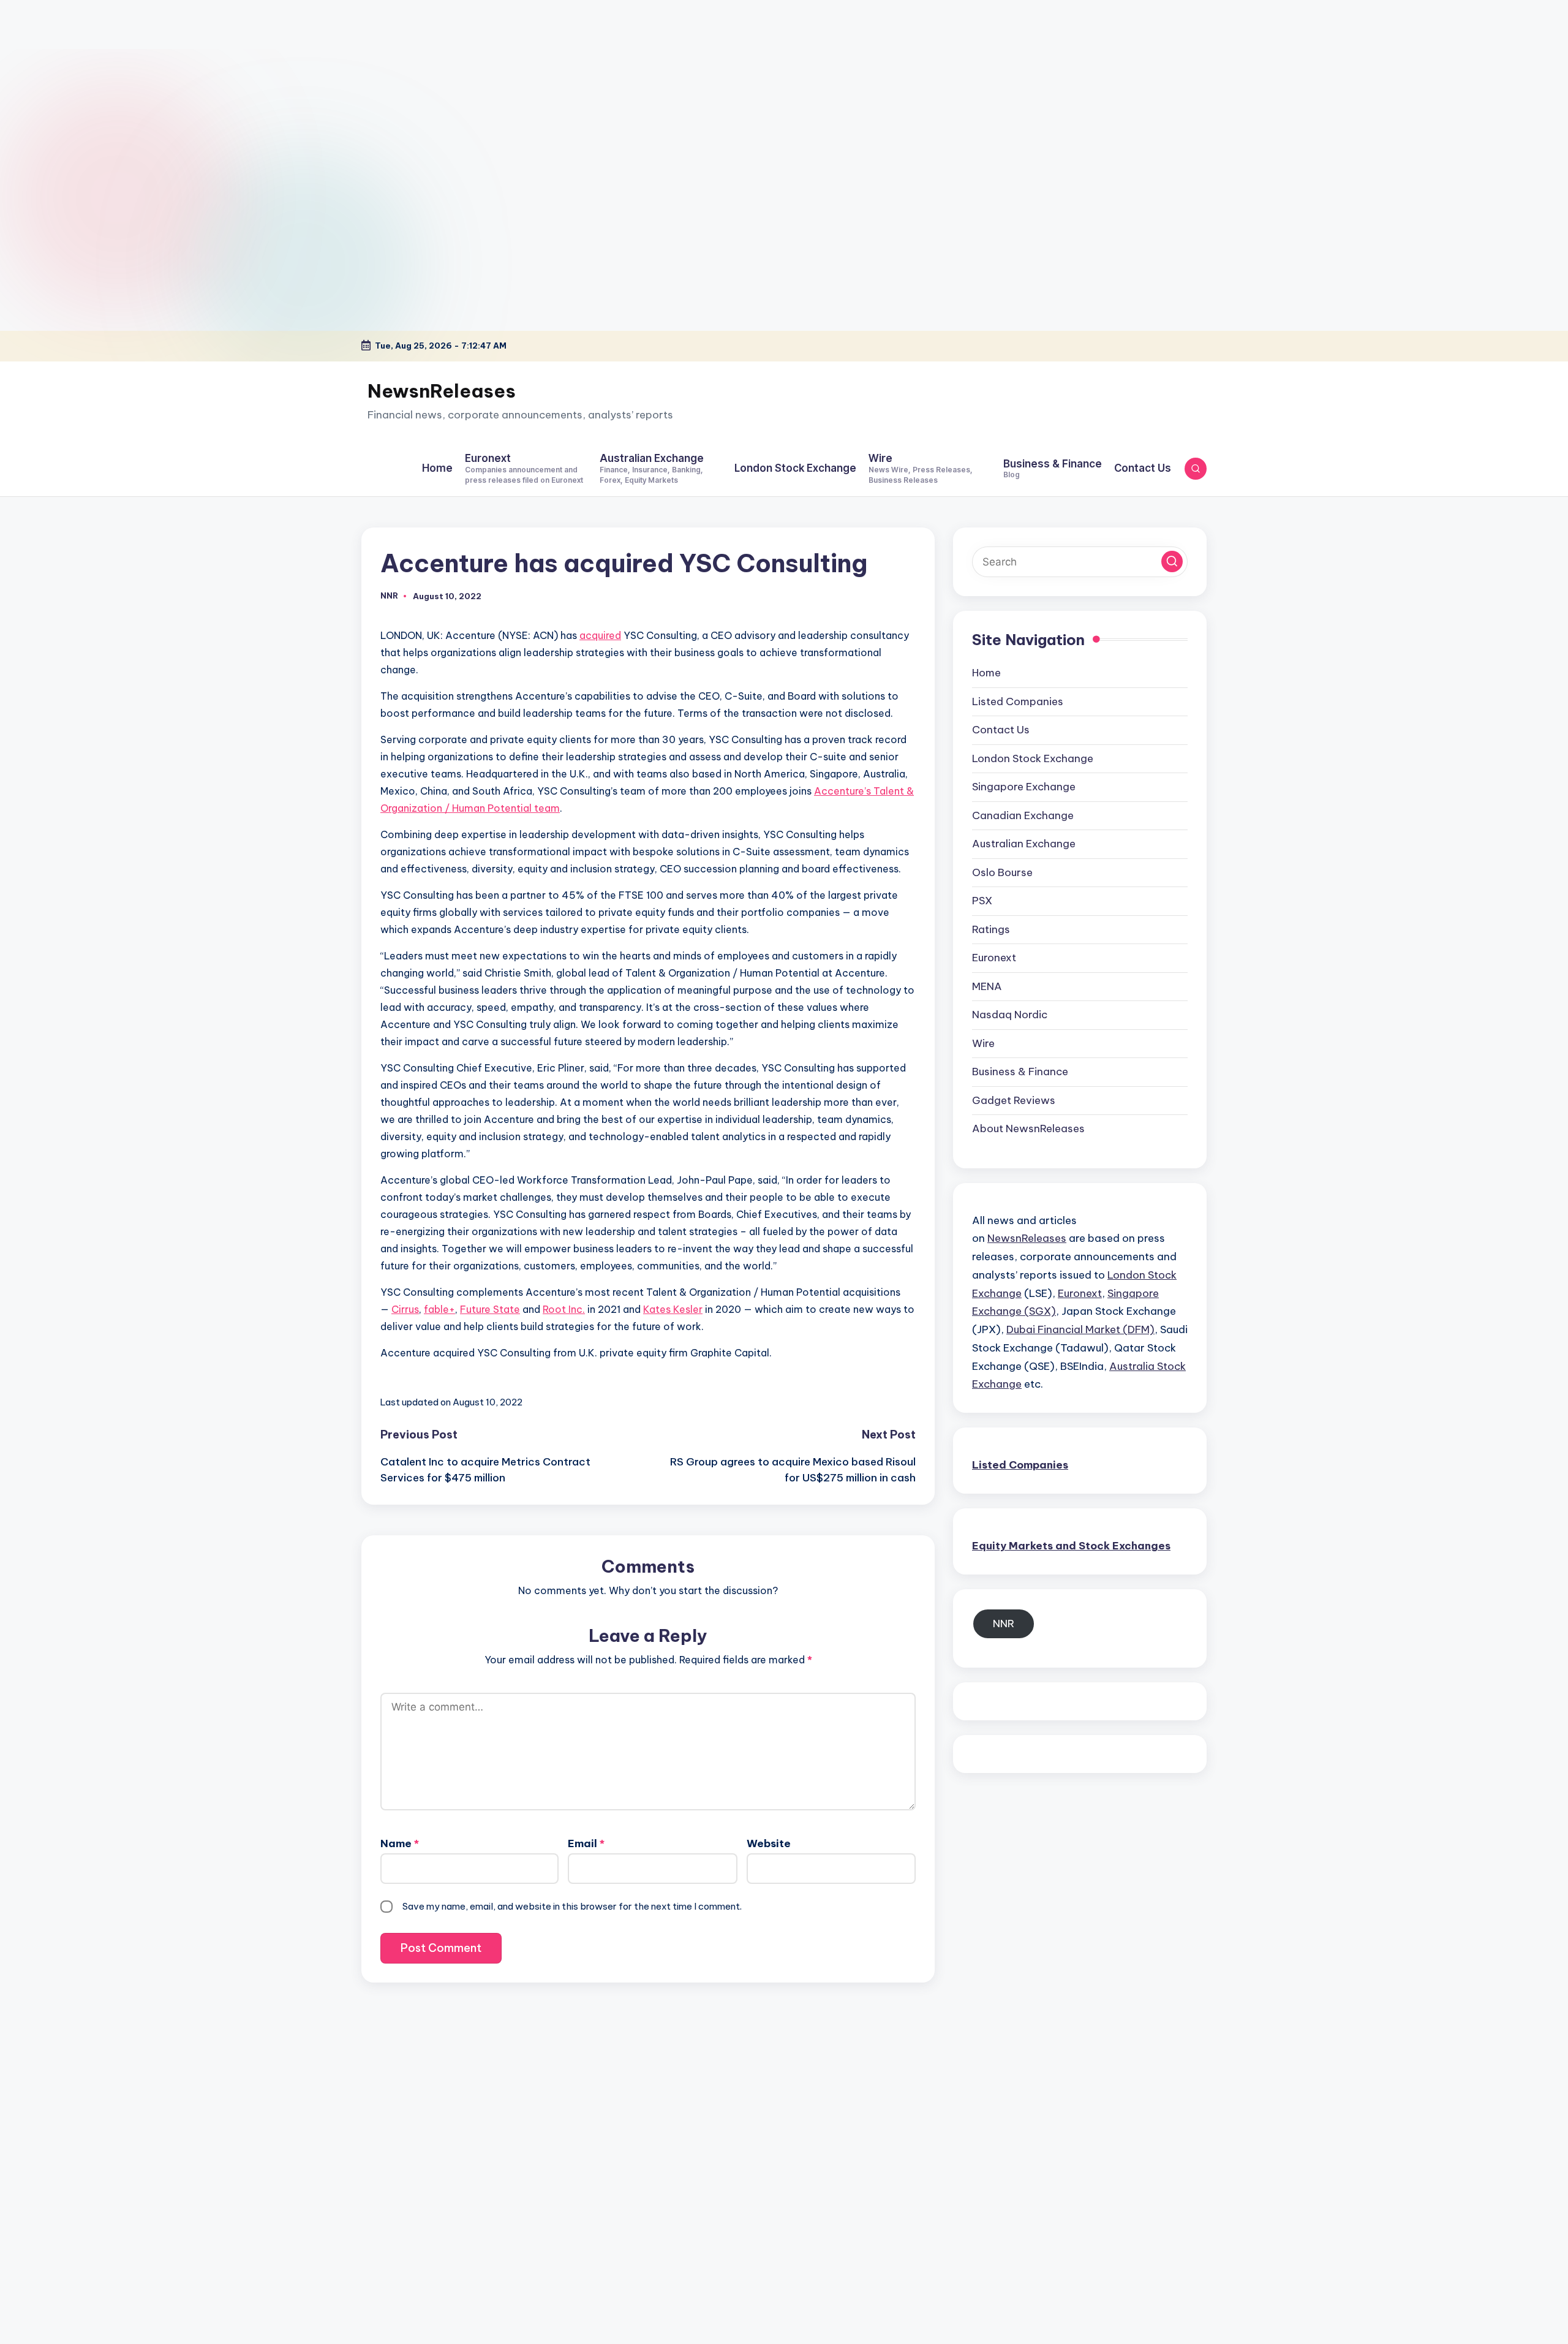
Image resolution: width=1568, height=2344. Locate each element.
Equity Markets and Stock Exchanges (1071, 1546)
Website (769, 1843)
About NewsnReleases (1028, 1129)
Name (400, 1843)
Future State (490, 1309)
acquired (600, 635)
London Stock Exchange (1033, 758)
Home (986, 673)
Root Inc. (564, 1309)
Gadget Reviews (1014, 1100)
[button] (1172, 561)
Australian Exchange (1024, 844)
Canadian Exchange (1023, 815)
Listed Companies (1018, 701)
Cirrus (405, 1309)
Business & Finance (1020, 1072)
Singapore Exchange (1024, 787)
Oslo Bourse (1002, 872)
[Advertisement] (77, 77)
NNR (1004, 1624)
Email (586, 1843)
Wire (983, 1043)
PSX (982, 901)
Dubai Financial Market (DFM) (1080, 1329)
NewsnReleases (442, 391)
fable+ (439, 1309)
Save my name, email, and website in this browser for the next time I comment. (572, 1906)
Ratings (991, 929)
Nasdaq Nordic (1010, 1015)
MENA (987, 986)
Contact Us (1001, 730)
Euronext (994, 958)
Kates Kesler (673, 1309)
